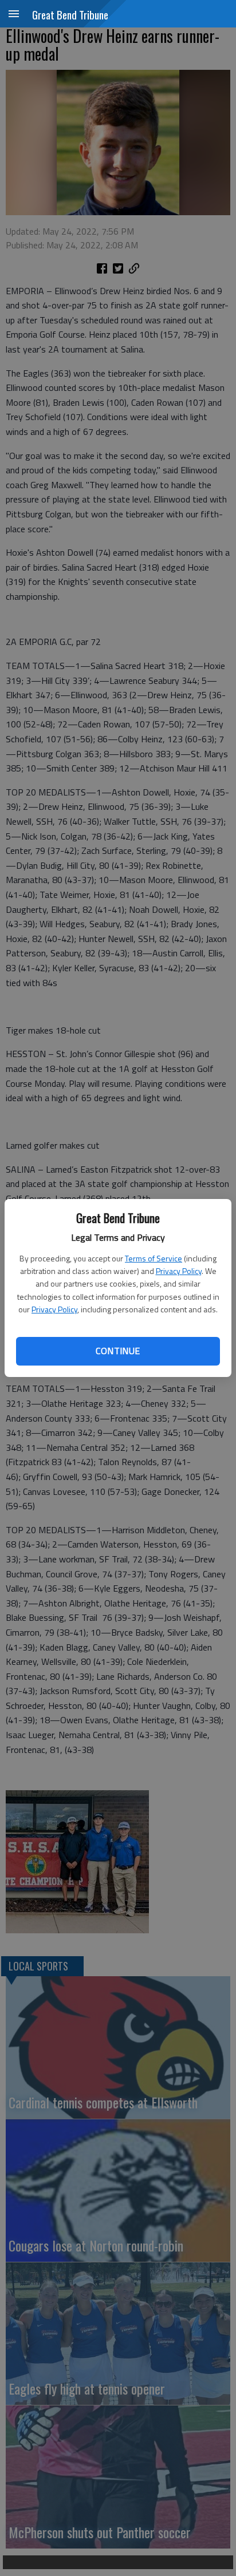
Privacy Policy (179, 1271)
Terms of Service (154, 1258)
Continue (118, 1351)
